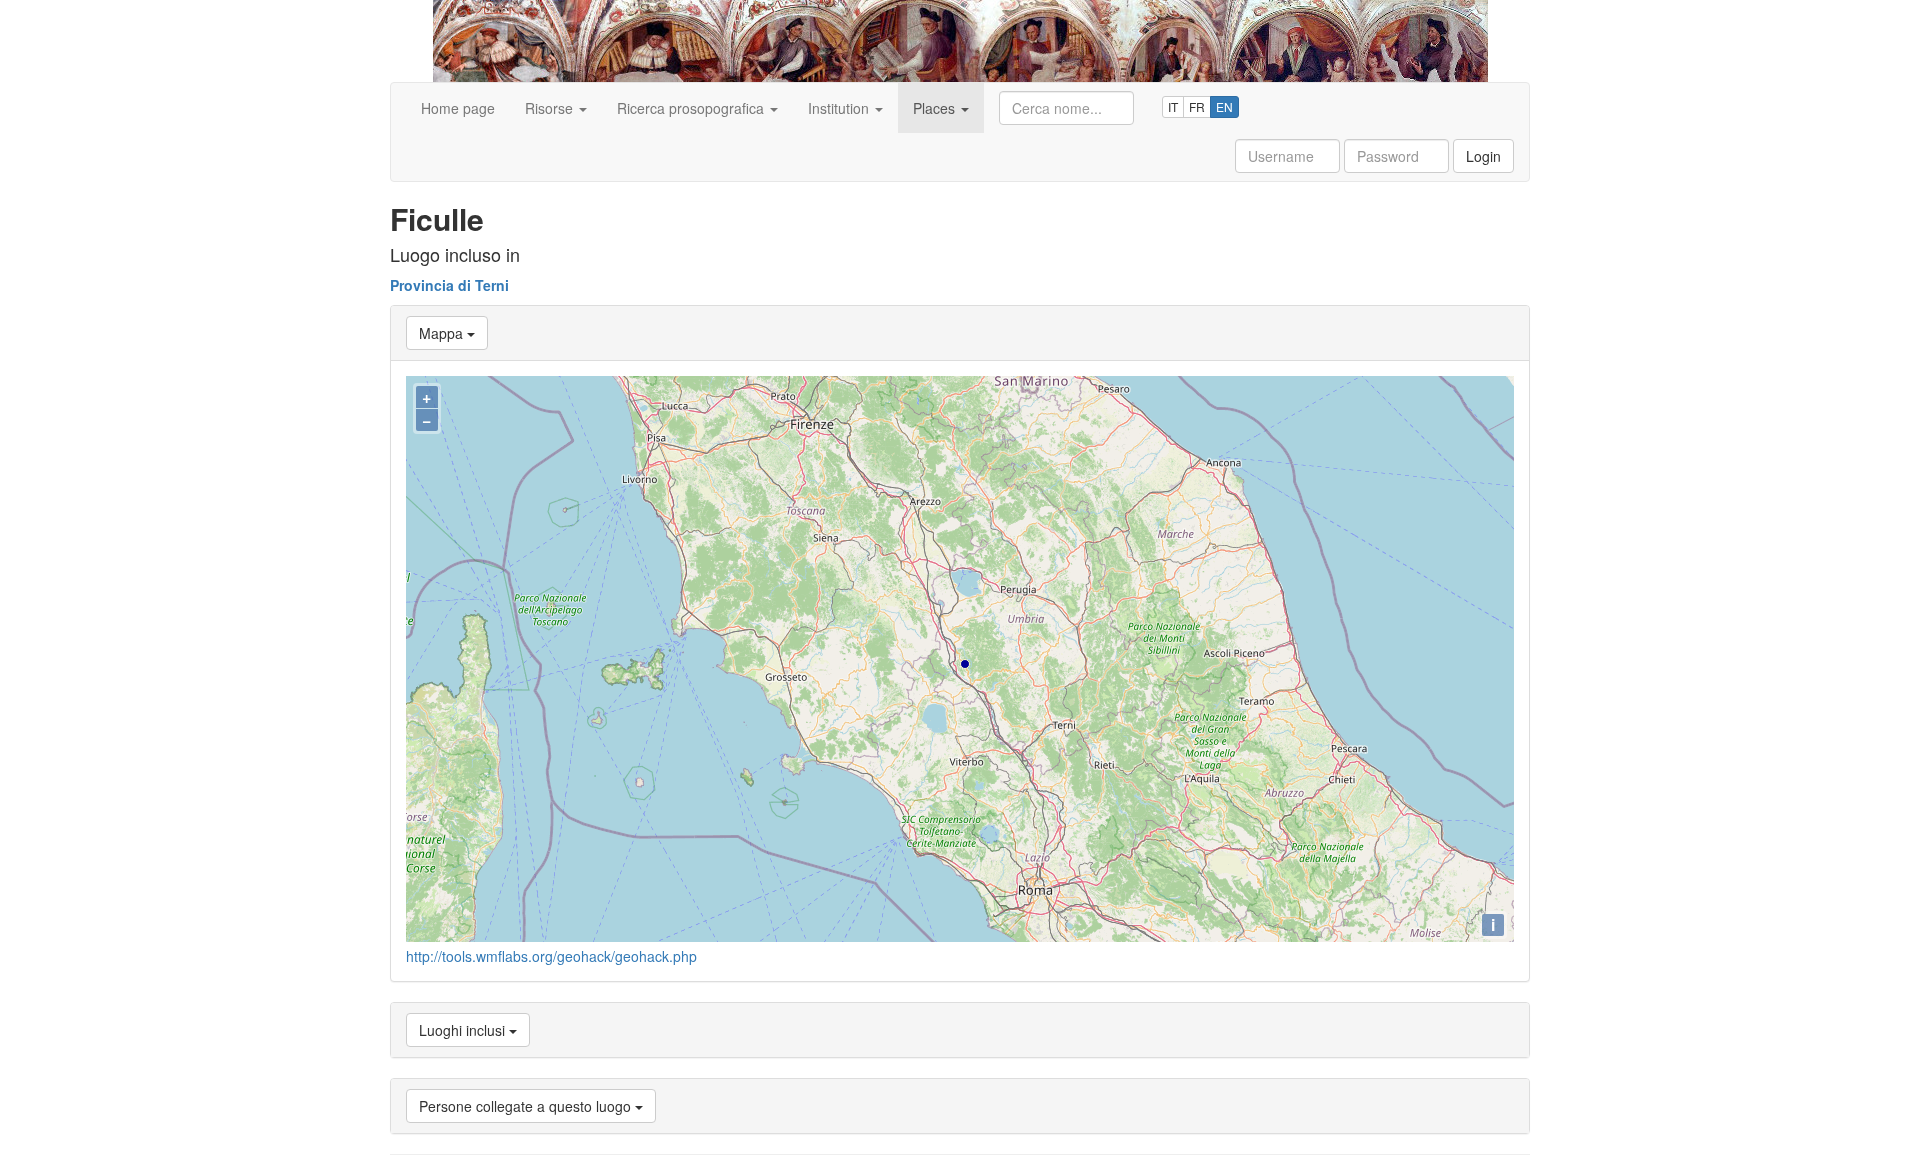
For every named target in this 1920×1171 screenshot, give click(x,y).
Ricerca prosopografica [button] (692, 108)
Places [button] (936, 108)
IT (1173, 106)
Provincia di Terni (449, 285)
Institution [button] (840, 108)
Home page (458, 108)
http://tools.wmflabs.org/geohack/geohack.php (551, 956)
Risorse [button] (551, 108)
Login (1483, 156)
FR (1197, 106)
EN (1224, 106)
